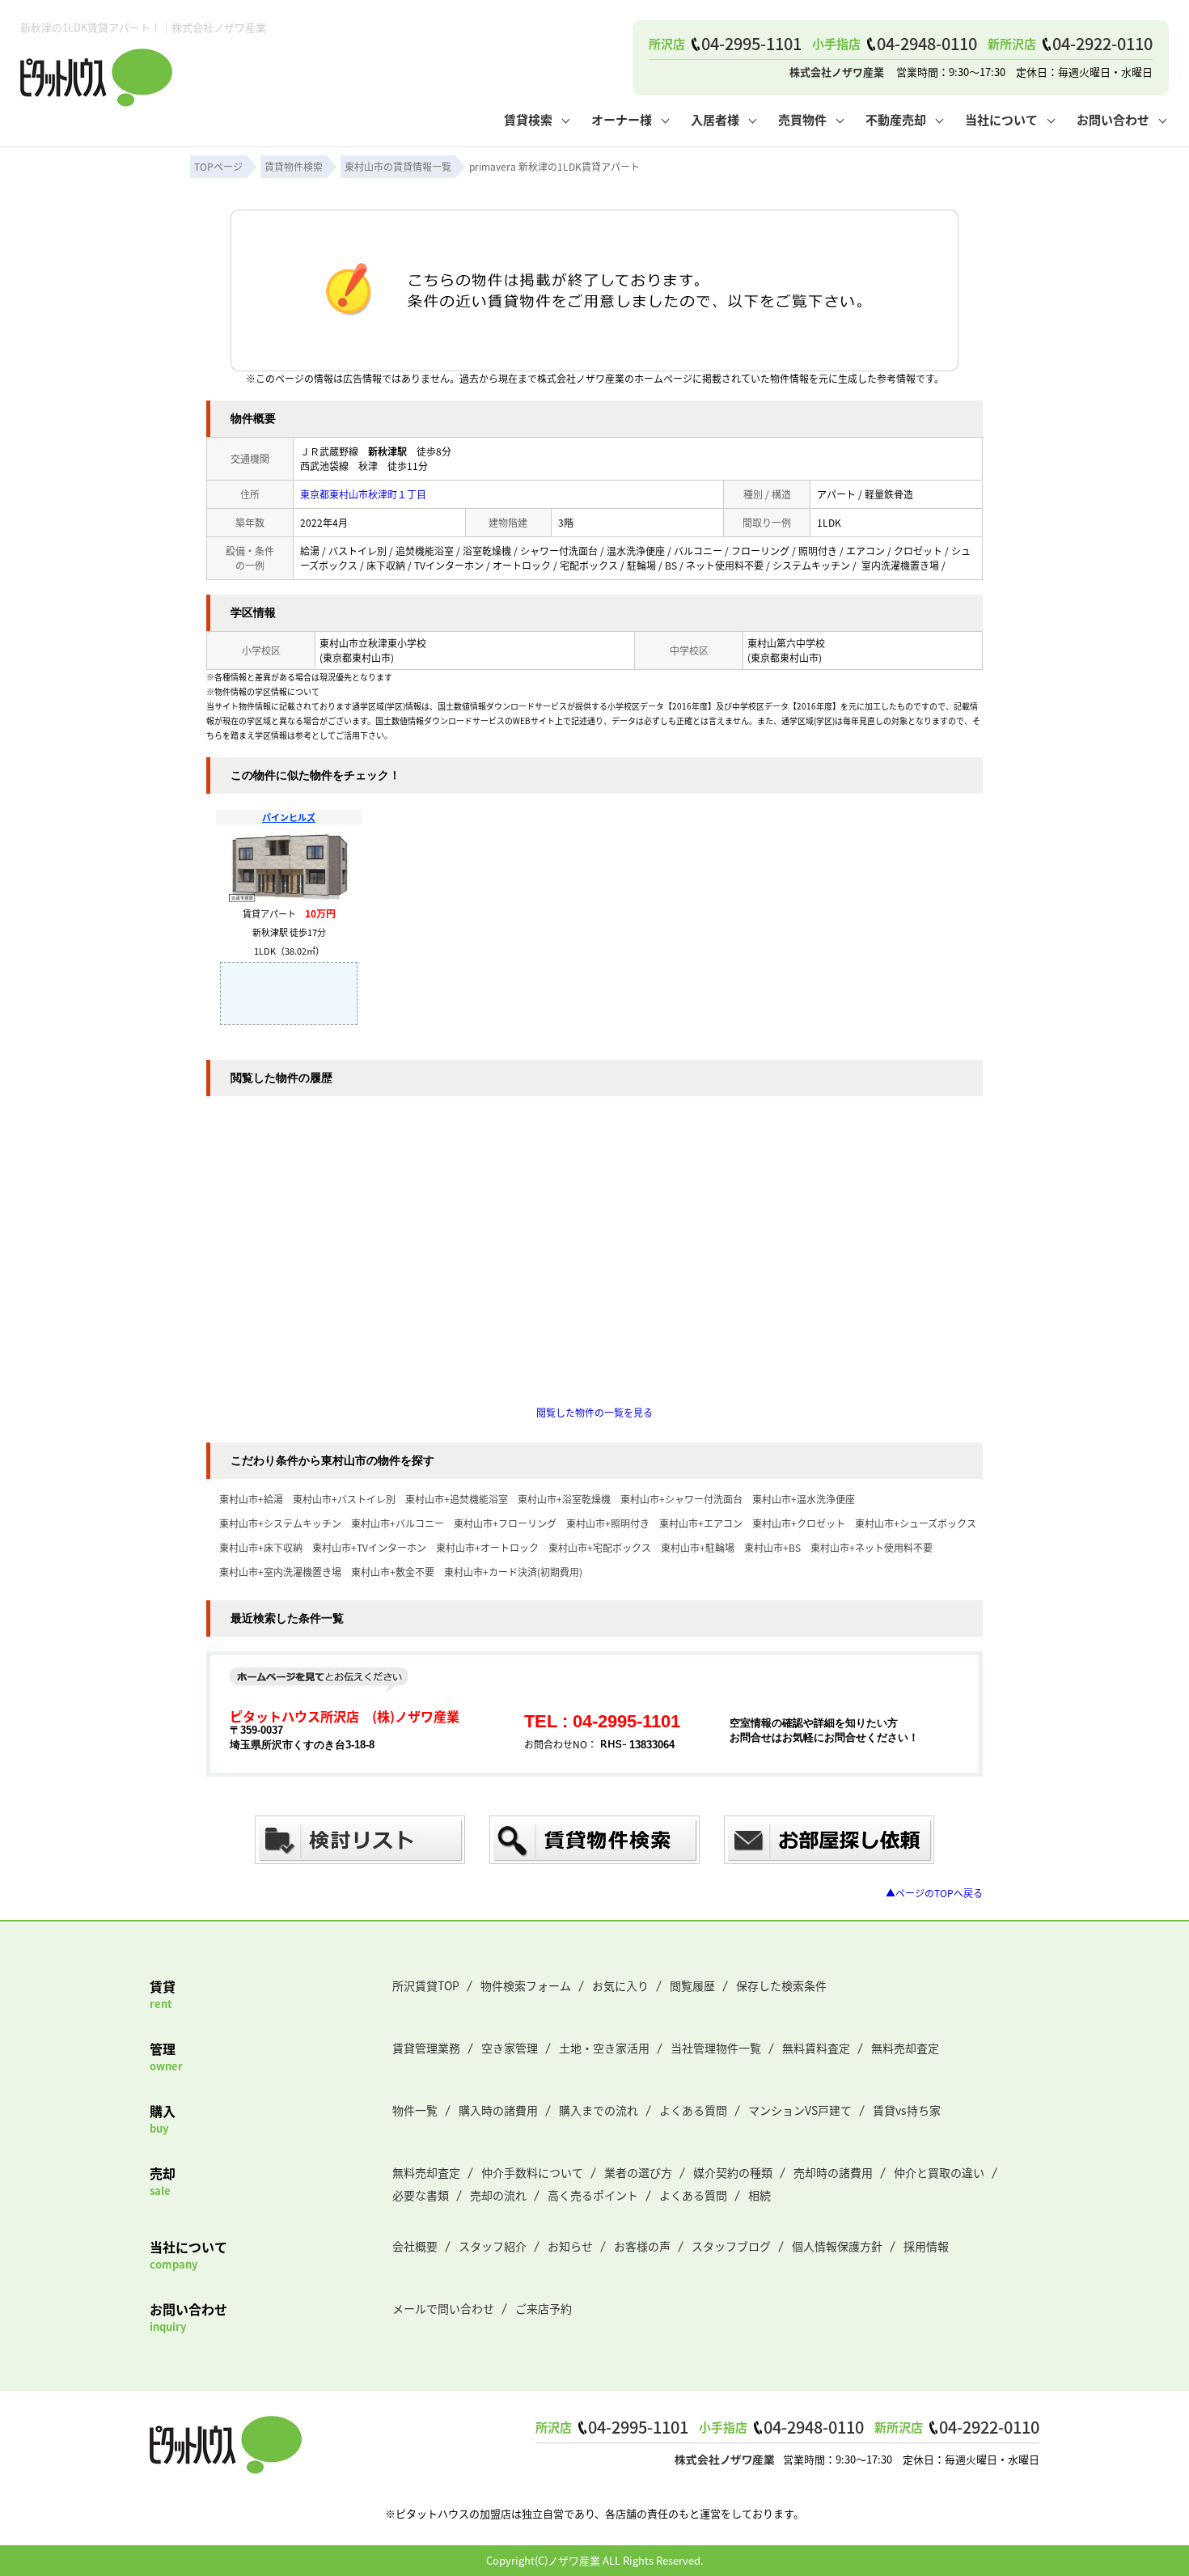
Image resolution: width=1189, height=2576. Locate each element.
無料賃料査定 (816, 2048)
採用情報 (926, 2246)
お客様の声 (642, 2246)
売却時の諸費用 (833, 2172)
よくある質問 (693, 2110)
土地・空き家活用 (604, 2048)
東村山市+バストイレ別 (344, 1499)
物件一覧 (415, 2110)
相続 (760, 2195)
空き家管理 (510, 2048)
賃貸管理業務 (426, 2048)
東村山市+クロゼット (799, 1523)
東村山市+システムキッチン (280, 1523)
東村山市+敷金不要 (393, 1572)
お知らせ (570, 2246)
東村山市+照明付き (608, 1523)
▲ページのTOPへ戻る (934, 1893)
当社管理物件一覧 (716, 2048)
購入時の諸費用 (498, 2110)
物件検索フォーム (526, 1985)
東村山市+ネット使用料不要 (872, 1547)
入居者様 (715, 119)
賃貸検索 (528, 119)
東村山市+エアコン (701, 1523)
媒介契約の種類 (733, 2172)
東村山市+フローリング (505, 1523)
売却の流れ (498, 2195)
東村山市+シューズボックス (916, 1523)
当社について (1001, 119)
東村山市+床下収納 (261, 1547)
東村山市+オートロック (487, 1547)
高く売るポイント (593, 2195)
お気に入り (620, 1985)
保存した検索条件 (781, 1985)
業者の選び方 (638, 2172)
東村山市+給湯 (251, 1499)
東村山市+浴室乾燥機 (564, 1499)
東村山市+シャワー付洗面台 (681, 1499)
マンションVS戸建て (800, 2110)
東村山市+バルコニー (398, 1523)
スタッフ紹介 (493, 2246)
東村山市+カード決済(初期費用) (513, 1572)
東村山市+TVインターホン (369, 1547)
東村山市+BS (772, 1547)
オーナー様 (622, 119)
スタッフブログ (731, 2246)
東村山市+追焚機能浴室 (457, 1499)
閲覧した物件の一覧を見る (594, 1412)
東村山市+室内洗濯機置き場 (280, 1572)
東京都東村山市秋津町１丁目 (363, 494)
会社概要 (415, 2246)
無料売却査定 (905, 2048)
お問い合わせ (1113, 119)
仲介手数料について (532, 2172)
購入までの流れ (599, 2110)
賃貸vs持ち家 (907, 2110)
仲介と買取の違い (939, 2172)
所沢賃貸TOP (426, 1985)
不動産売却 (896, 119)
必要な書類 (421, 2195)
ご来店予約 (544, 2308)
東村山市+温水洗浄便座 (804, 1499)
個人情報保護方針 (837, 2246)
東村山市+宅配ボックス (600, 1547)
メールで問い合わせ (443, 2308)
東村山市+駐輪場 (698, 1547)
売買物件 (802, 119)
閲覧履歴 (692, 1985)
